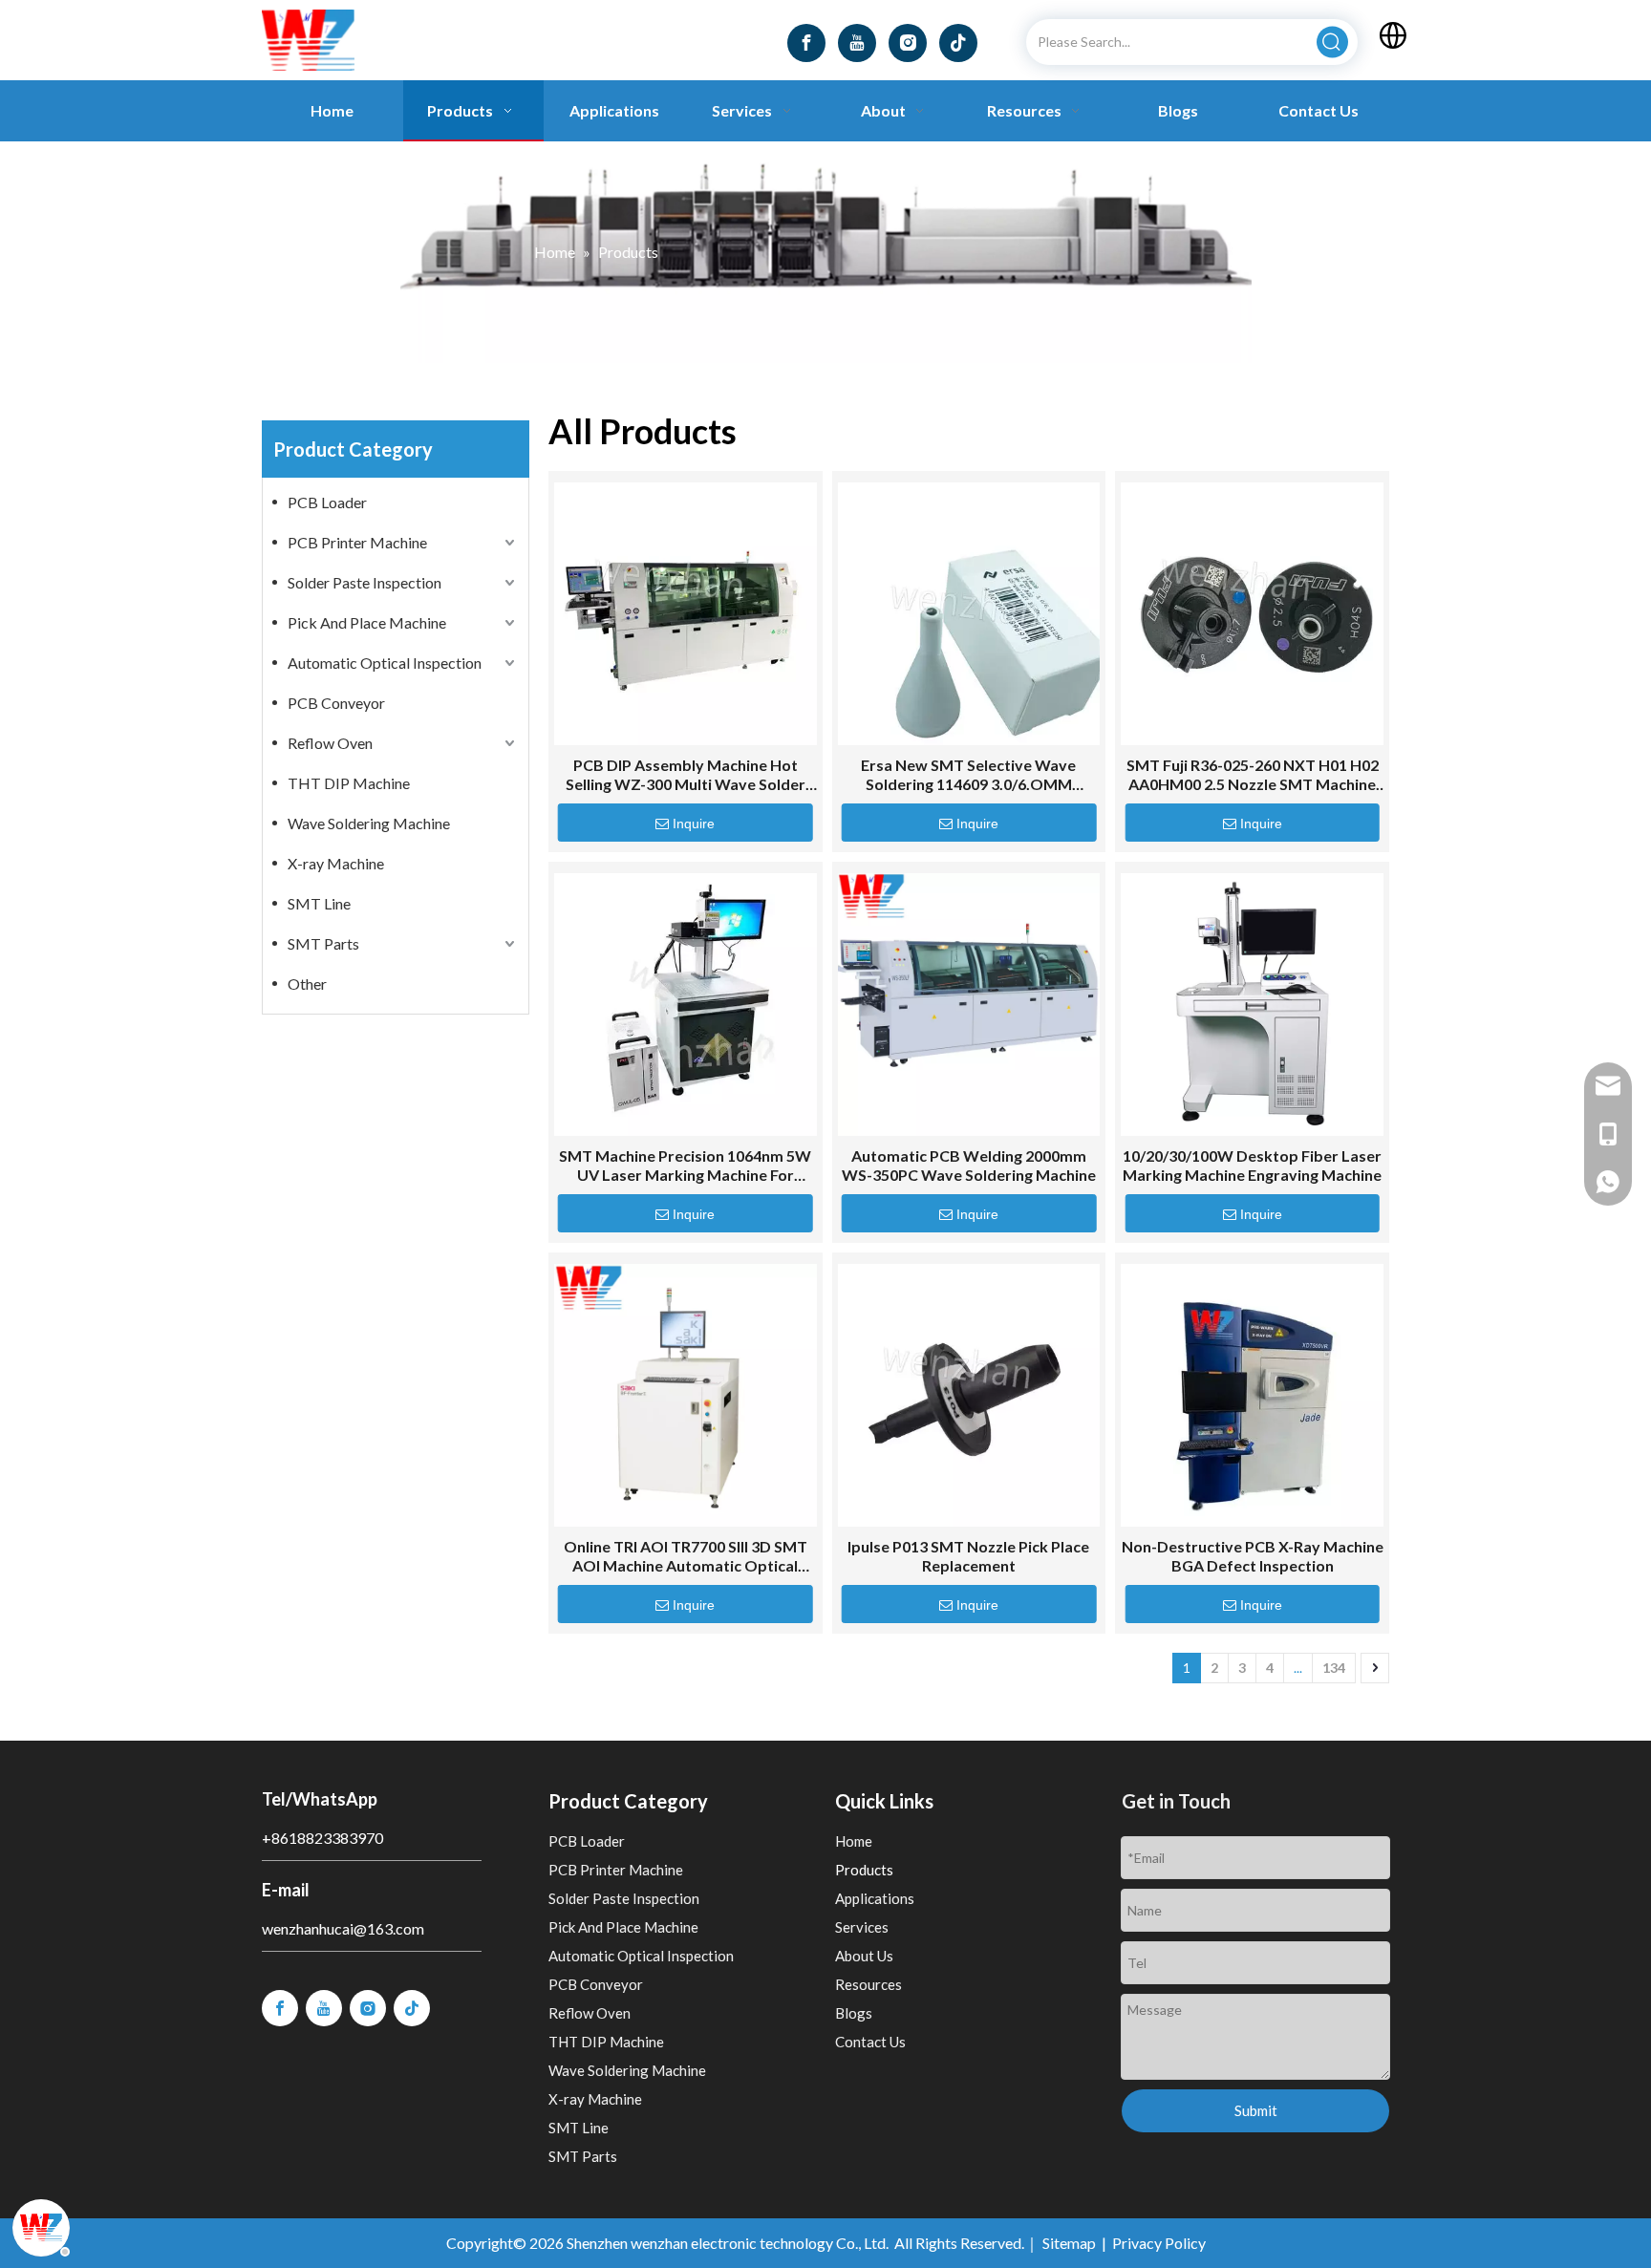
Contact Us (870, 2042)
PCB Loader (327, 502)
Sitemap (1069, 2243)
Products (864, 1870)
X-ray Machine (336, 863)
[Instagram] (908, 43)
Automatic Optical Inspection (385, 663)
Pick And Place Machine (367, 622)
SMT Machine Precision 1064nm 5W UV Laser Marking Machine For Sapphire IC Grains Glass (685, 1166)
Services (862, 1927)
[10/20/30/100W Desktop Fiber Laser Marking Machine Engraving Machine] (1252, 1005)
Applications (875, 1898)
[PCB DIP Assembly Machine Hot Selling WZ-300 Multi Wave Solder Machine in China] (686, 614)
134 (1334, 1668)
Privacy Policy (1159, 2243)
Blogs (854, 2013)
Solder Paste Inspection (365, 582)
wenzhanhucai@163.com (343, 1928)
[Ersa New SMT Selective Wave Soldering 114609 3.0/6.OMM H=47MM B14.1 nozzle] (969, 614)
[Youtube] (857, 43)
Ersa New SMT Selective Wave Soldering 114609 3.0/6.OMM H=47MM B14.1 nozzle (968, 775)
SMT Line (319, 903)
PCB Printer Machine (357, 542)
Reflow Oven (330, 743)
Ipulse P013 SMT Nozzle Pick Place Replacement (968, 1556)
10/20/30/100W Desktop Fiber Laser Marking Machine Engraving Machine (1252, 1165)
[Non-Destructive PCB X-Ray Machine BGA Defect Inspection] (1252, 1395)
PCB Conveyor (336, 703)
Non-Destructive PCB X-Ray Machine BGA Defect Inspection (1253, 1556)
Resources (868, 1984)
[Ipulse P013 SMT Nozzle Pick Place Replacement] (969, 1395)
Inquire (694, 824)
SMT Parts (323, 943)
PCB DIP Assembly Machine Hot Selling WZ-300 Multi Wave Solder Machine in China (686, 775)
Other (307, 984)
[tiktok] (958, 43)
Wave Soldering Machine (369, 823)
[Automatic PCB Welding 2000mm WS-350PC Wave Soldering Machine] (969, 1005)
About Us (864, 1956)
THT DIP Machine (349, 783)
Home (854, 1841)
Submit (1256, 2110)
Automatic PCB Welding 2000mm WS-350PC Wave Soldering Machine (969, 1165)
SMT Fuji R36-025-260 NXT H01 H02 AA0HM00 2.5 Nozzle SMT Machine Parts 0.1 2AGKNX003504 (1253, 775)
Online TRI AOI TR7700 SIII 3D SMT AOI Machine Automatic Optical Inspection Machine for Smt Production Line (686, 1556)
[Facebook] (806, 43)
